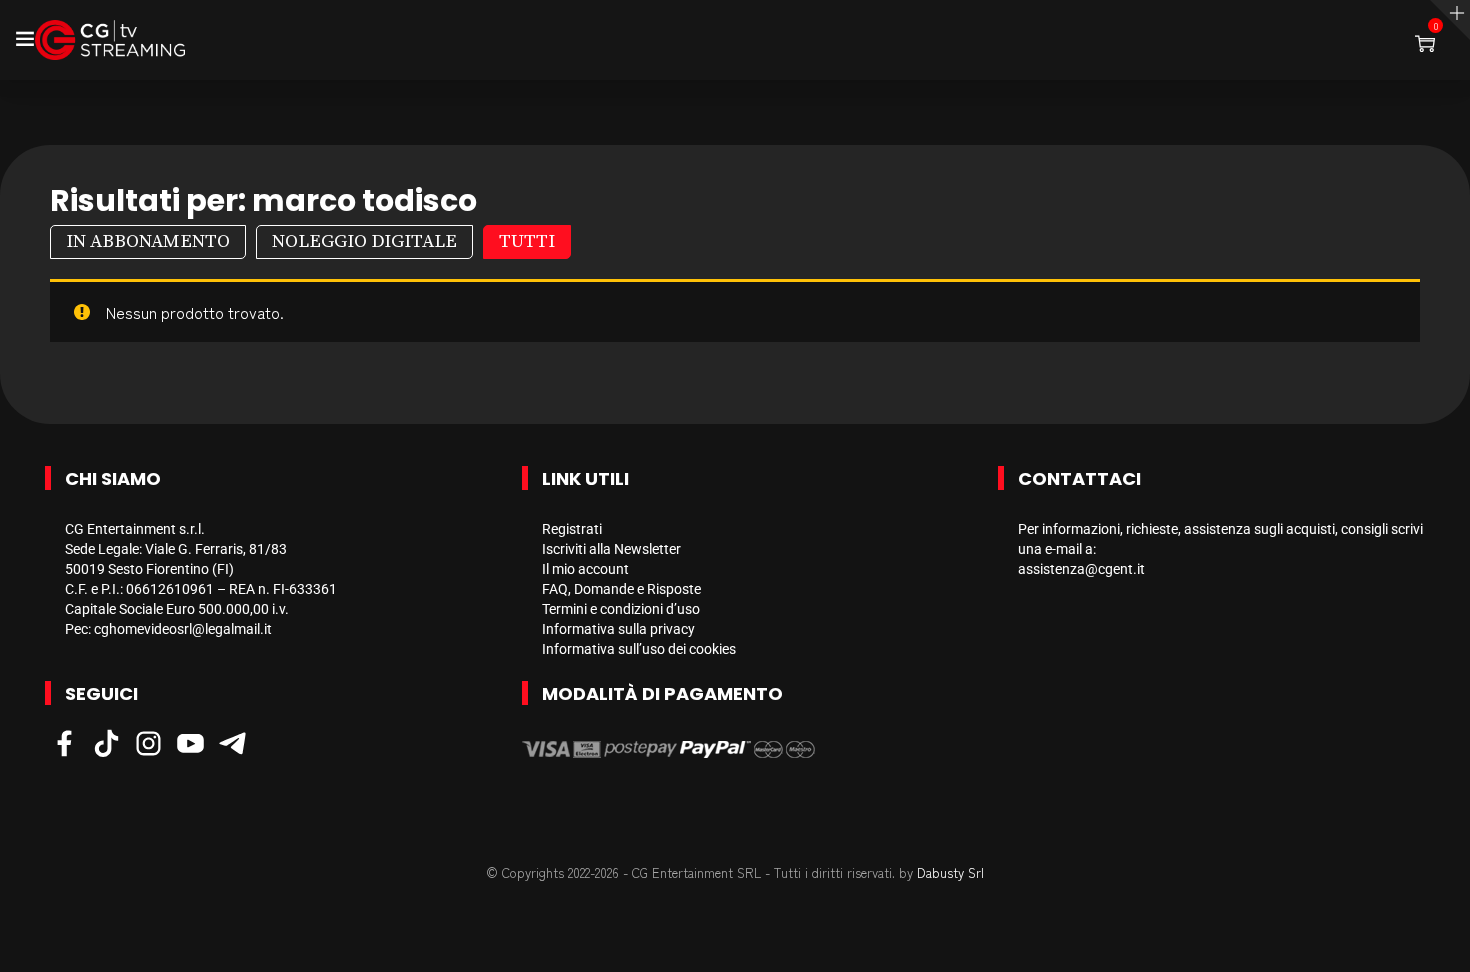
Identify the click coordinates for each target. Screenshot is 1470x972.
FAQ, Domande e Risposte (621, 589)
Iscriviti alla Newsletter (611, 549)
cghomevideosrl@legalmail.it (183, 629)
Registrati (572, 529)
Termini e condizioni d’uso (621, 609)
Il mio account (585, 569)
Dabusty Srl (950, 872)
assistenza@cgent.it (1081, 569)
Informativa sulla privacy (618, 629)
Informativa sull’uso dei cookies (639, 649)
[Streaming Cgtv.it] (110, 40)
